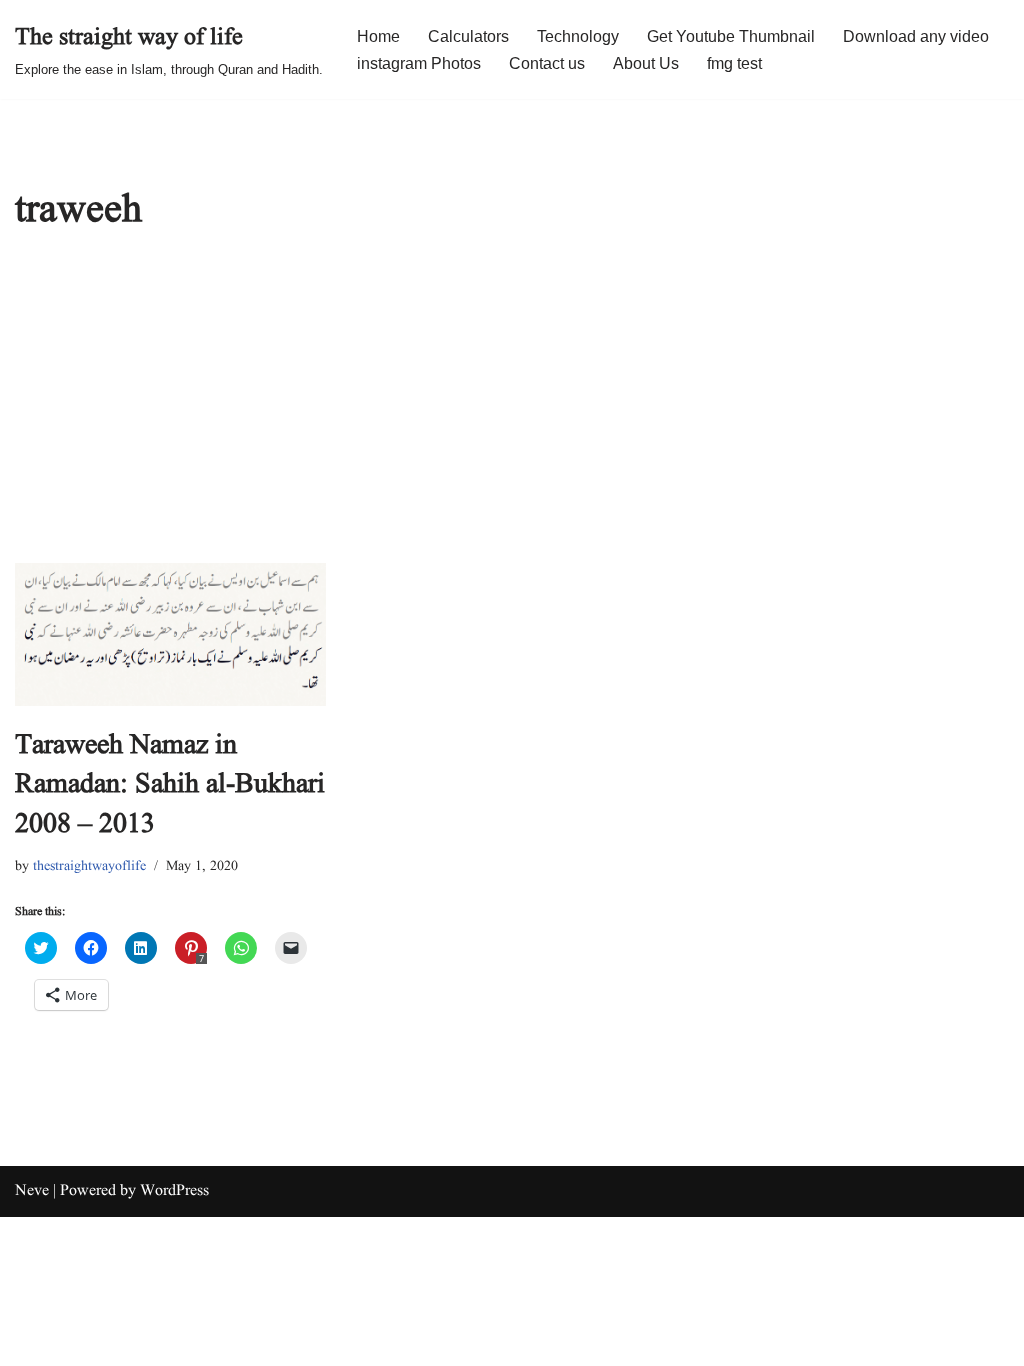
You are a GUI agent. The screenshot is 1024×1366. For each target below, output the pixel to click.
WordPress (174, 1191)
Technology (578, 36)
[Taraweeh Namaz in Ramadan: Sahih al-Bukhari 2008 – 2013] (170, 634)
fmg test (734, 63)
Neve (32, 1191)
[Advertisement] (512, 413)
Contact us (547, 63)
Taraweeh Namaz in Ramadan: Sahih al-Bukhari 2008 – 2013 (170, 784)
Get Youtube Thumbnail (731, 36)
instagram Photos (419, 63)
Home (378, 36)
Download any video (916, 36)
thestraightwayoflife (89, 866)
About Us (646, 63)
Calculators (468, 36)
